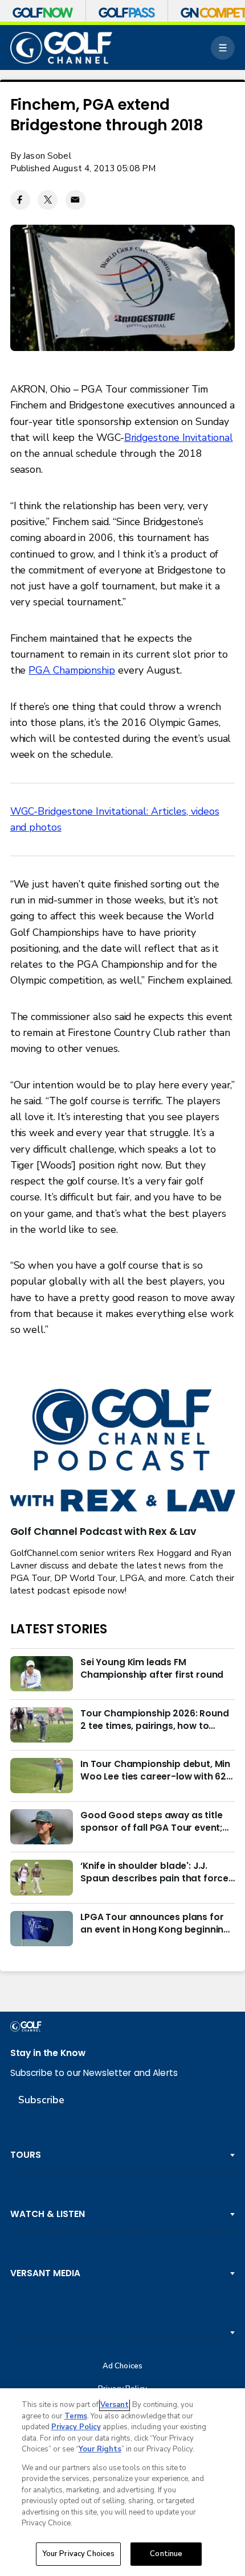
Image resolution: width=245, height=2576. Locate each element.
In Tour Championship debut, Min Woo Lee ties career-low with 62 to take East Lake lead (155, 1770)
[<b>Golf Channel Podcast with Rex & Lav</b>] (123, 1451)
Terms (76, 2416)
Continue (166, 2554)
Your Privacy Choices (79, 2554)
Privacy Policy (76, 2427)
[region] (122, 2482)
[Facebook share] (20, 200)
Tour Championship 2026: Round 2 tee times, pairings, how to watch (154, 1720)
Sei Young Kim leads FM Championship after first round (152, 1668)
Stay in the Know (48, 2053)
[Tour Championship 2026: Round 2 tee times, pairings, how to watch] (42, 1725)
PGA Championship (72, 670)
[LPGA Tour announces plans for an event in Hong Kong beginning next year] (42, 1929)
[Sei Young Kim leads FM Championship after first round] (42, 1674)
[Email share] (75, 200)
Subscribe (41, 2100)
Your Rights (100, 2449)
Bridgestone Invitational (179, 437)
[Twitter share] (48, 200)
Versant (115, 2405)
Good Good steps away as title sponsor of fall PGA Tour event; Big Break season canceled (151, 1822)
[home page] (62, 48)
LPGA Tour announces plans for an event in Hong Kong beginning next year (155, 1923)
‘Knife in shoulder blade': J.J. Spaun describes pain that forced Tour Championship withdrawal (158, 1872)
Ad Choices (122, 2366)
